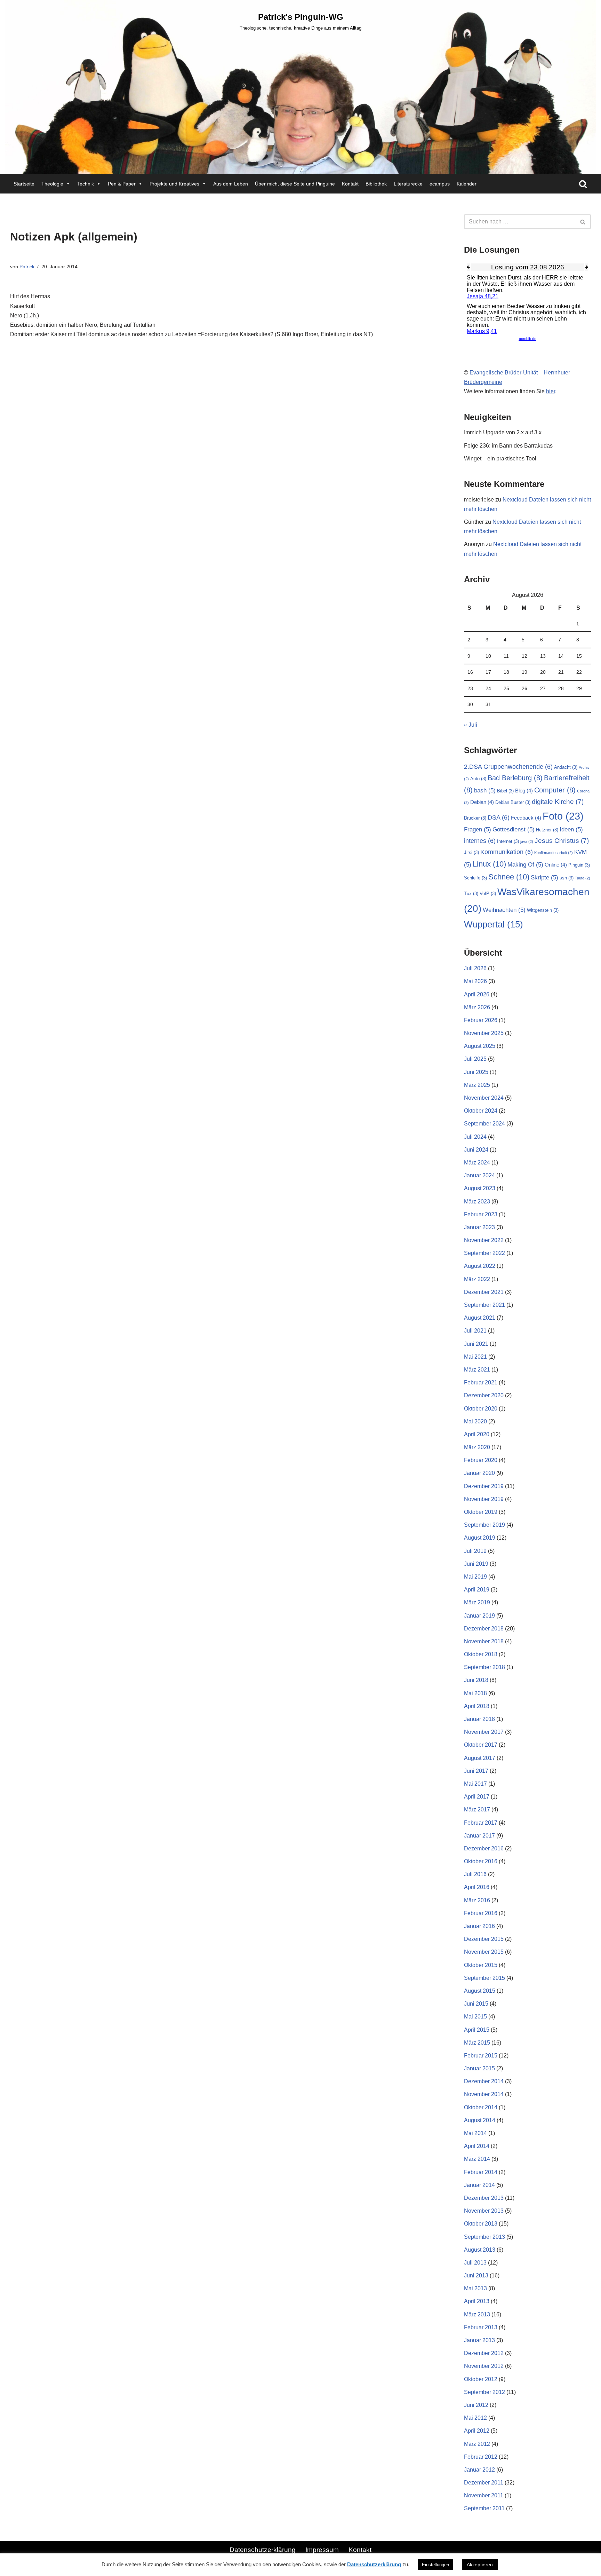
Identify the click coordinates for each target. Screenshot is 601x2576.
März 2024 (477, 1163)
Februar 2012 (481, 2457)
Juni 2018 (476, 1680)
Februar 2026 (481, 1020)
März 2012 (477, 2444)
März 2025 (477, 1085)
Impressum (322, 2550)
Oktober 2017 (481, 1745)
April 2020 (477, 1434)
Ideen (571, 829)
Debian (482, 802)
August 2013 (480, 2250)
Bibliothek (376, 184)
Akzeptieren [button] (480, 2565)
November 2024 (484, 1098)
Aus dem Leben (231, 184)
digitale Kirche (558, 801)
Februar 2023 (481, 1214)
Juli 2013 (475, 2263)
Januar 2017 (479, 1836)
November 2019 (484, 1499)
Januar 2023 (479, 1227)
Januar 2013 (479, 2340)
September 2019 (484, 1525)
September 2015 (484, 1978)
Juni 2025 (476, 1072)
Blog (524, 791)
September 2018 (484, 1667)
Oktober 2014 (481, 2107)
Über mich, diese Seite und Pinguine (295, 184)
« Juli (471, 725)
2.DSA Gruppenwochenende (508, 767)
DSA (499, 817)
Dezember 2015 (484, 1939)
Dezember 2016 (484, 1848)
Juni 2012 (476, 2405)
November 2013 (484, 2211)
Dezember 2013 (484, 2198)
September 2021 (484, 1305)
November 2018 (484, 1641)
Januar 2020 (479, 1473)
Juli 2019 (475, 1551)
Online (556, 865)
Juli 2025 (475, 1059)
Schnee (509, 877)
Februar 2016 (481, 1913)
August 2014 (480, 2120)
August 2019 (480, 1538)
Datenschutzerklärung (263, 2550)
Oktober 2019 (481, 1512)
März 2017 (477, 1809)
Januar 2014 (479, 2185)
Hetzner (547, 830)
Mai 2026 (475, 981)
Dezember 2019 (484, 1486)
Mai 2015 (475, 2017)
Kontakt (350, 184)
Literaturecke (408, 184)
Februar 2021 (481, 1382)
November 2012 (484, 2366)
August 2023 (480, 1188)
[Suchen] (583, 184)
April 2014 (477, 2146)
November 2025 (484, 1033)
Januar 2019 (479, 1616)
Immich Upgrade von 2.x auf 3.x (503, 432)
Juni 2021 (476, 1344)
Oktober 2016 (481, 1861)
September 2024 (484, 1124)
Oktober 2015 (481, 1965)
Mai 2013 (475, 2288)
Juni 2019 (476, 1564)
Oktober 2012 (481, 2379)
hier (551, 391)
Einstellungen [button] (435, 2565)
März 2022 (477, 1279)
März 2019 (477, 1602)
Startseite (24, 184)
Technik (86, 184)
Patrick (27, 267)
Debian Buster (513, 802)
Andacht (566, 767)
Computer (555, 790)
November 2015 (484, 1952)
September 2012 (484, 2392)
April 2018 (477, 1706)
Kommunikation (507, 852)
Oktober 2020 (481, 1409)
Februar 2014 (481, 2172)
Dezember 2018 (484, 1629)
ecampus (440, 184)
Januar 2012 (479, 2470)
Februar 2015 (481, 2056)
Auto (478, 779)
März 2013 (477, 2314)
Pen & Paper (122, 184)
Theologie (52, 184)
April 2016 (477, 1887)
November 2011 (484, 2495)
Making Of (525, 865)
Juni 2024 (476, 1150)
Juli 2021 (475, 1331)
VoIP (488, 894)
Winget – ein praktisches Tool (500, 459)
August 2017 (480, 1758)
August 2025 (480, 1046)
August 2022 (480, 1266)
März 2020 (477, 1447)
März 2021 (477, 1370)
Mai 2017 (475, 1784)
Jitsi (471, 852)
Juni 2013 (476, 2275)
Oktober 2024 (481, 1111)
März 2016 (477, 1900)
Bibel (505, 791)
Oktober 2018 (481, 1654)
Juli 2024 (475, 1137)
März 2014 (477, 2159)
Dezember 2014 (484, 2081)
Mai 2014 (475, 2133)
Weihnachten (504, 910)
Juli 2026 (475, 968)
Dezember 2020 (484, 1395)
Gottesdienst (514, 829)
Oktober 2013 (481, 2224)
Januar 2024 (479, 1175)
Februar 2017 (481, 1823)
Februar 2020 (481, 1460)
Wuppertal (494, 924)
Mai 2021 (475, 1357)
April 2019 (477, 1590)
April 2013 (477, 2301)
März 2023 (477, 1202)
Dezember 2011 (484, 2483)
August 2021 (480, 1318)
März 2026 (477, 1007)
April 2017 (477, 1797)
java (527, 841)
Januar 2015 (479, 2068)
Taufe (583, 878)
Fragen (478, 829)
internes (480, 841)
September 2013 (484, 2237)
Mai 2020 (475, 1421)
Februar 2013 (481, 2327)
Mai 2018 (475, 1693)
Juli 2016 (475, 1874)
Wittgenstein (543, 910)
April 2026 (477, 994)
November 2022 (484, 1240)
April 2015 (477, 2030)
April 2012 (477, 2431)
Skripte (544, 878)
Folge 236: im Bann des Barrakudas (508, 446)
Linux (489, 864)
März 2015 (477, 2043)
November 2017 (484, 1732)
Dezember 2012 (484, 2353)
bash (485, 791)
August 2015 (480, 1991)
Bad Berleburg (515, 778)
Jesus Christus (562, 840)
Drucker (475, 818)
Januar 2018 (479, 1719)
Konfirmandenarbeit (554, 853)
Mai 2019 (475, 1577)
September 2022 (484, 1253)
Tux (471, 894)
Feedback (526, 818)
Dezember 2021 (484, 1292)
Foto (563, 816)
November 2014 (484, 2094)
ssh (567, 878)
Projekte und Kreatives (174, 184)
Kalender (467, 184)
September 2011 (484, 2508)
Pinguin (579, 865)
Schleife (475, 878)
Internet (508, 841)
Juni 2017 (476, 1771)
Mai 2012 (475, 2418)
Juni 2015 (476, 2004)
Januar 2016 (479, 1926)
